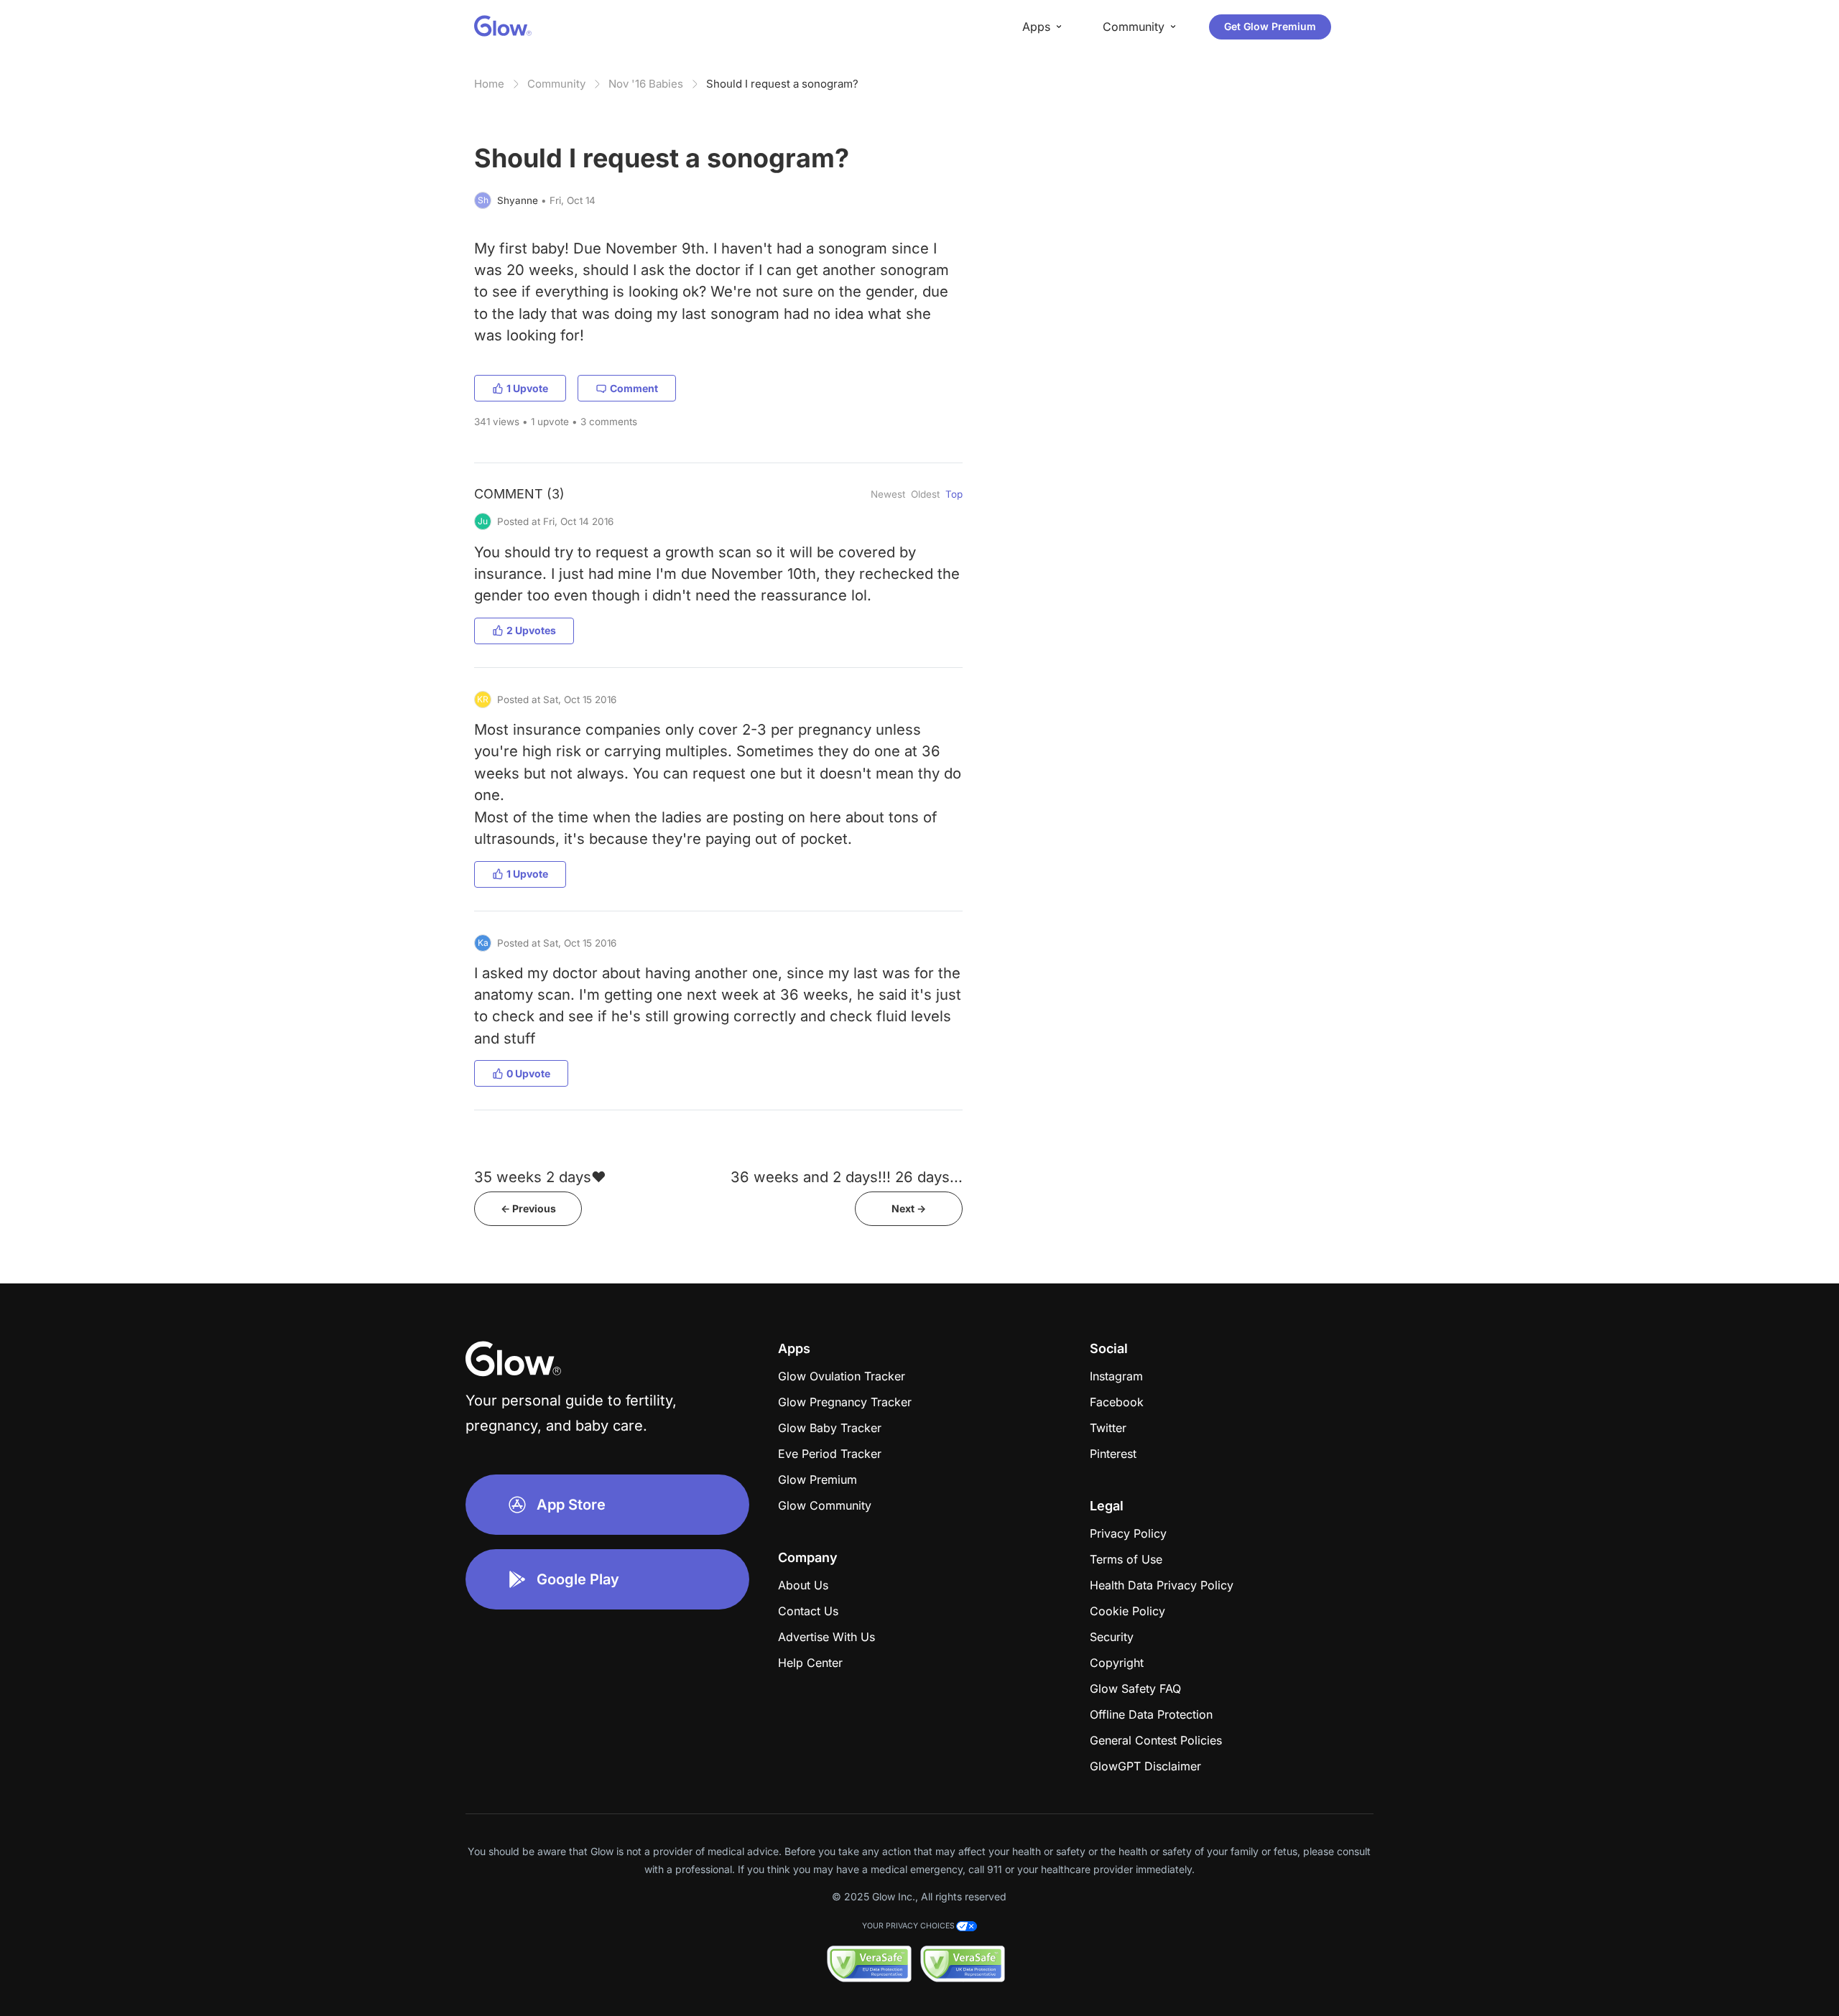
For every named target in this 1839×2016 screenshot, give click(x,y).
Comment (634, 388)
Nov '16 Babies (646, 84)
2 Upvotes (531, 630)
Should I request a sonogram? (782, 84)
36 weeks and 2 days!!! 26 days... (847, 1177)
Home (489, 84)
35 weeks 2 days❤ (540, 1177)
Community (556, 84)
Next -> (909, 1208)
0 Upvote (528, 1073)
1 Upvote (527, 388)
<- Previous (528, 1208)
